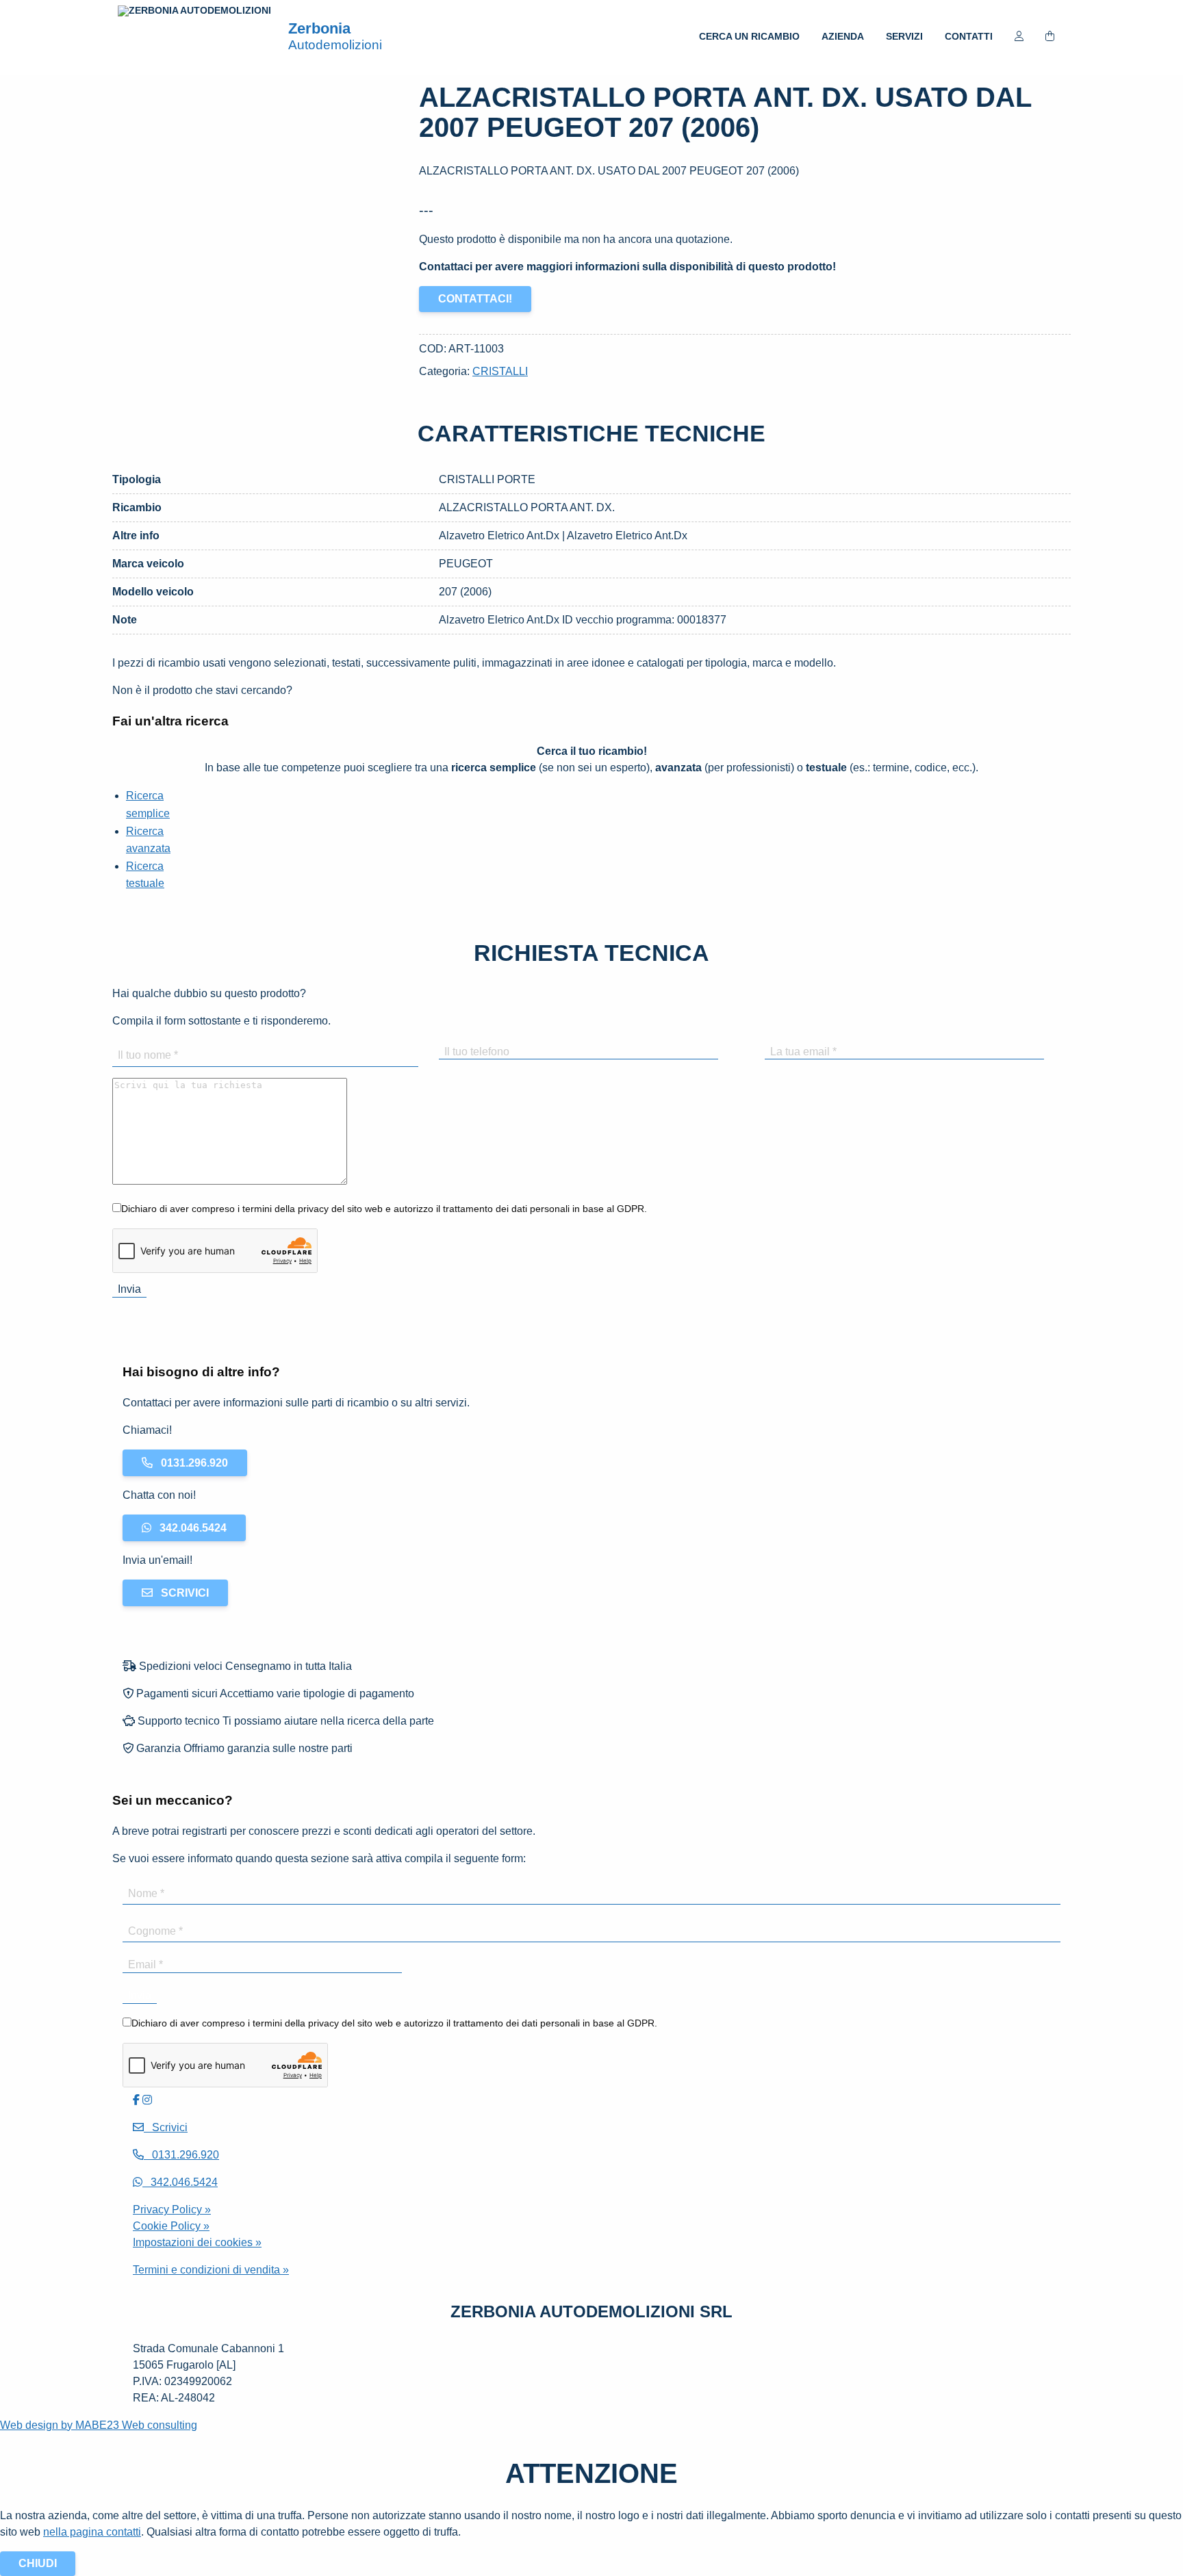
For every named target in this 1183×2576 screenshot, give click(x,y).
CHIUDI (38, 2563)
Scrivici (181, 1593)
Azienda (843, 36)
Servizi (904, 36)
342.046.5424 (189, 1528)
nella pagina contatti (92, 2532)
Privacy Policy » (172, 2210)
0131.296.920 (190, 1463)
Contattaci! (475, 299)
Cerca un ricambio (749, 36)
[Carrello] (1050, 38)
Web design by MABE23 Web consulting (99, 2425)
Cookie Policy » (171, 2226)
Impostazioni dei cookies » (197, 2242)
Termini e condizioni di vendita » (211, 2270)
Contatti (969, 36)
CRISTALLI (500, 371)
